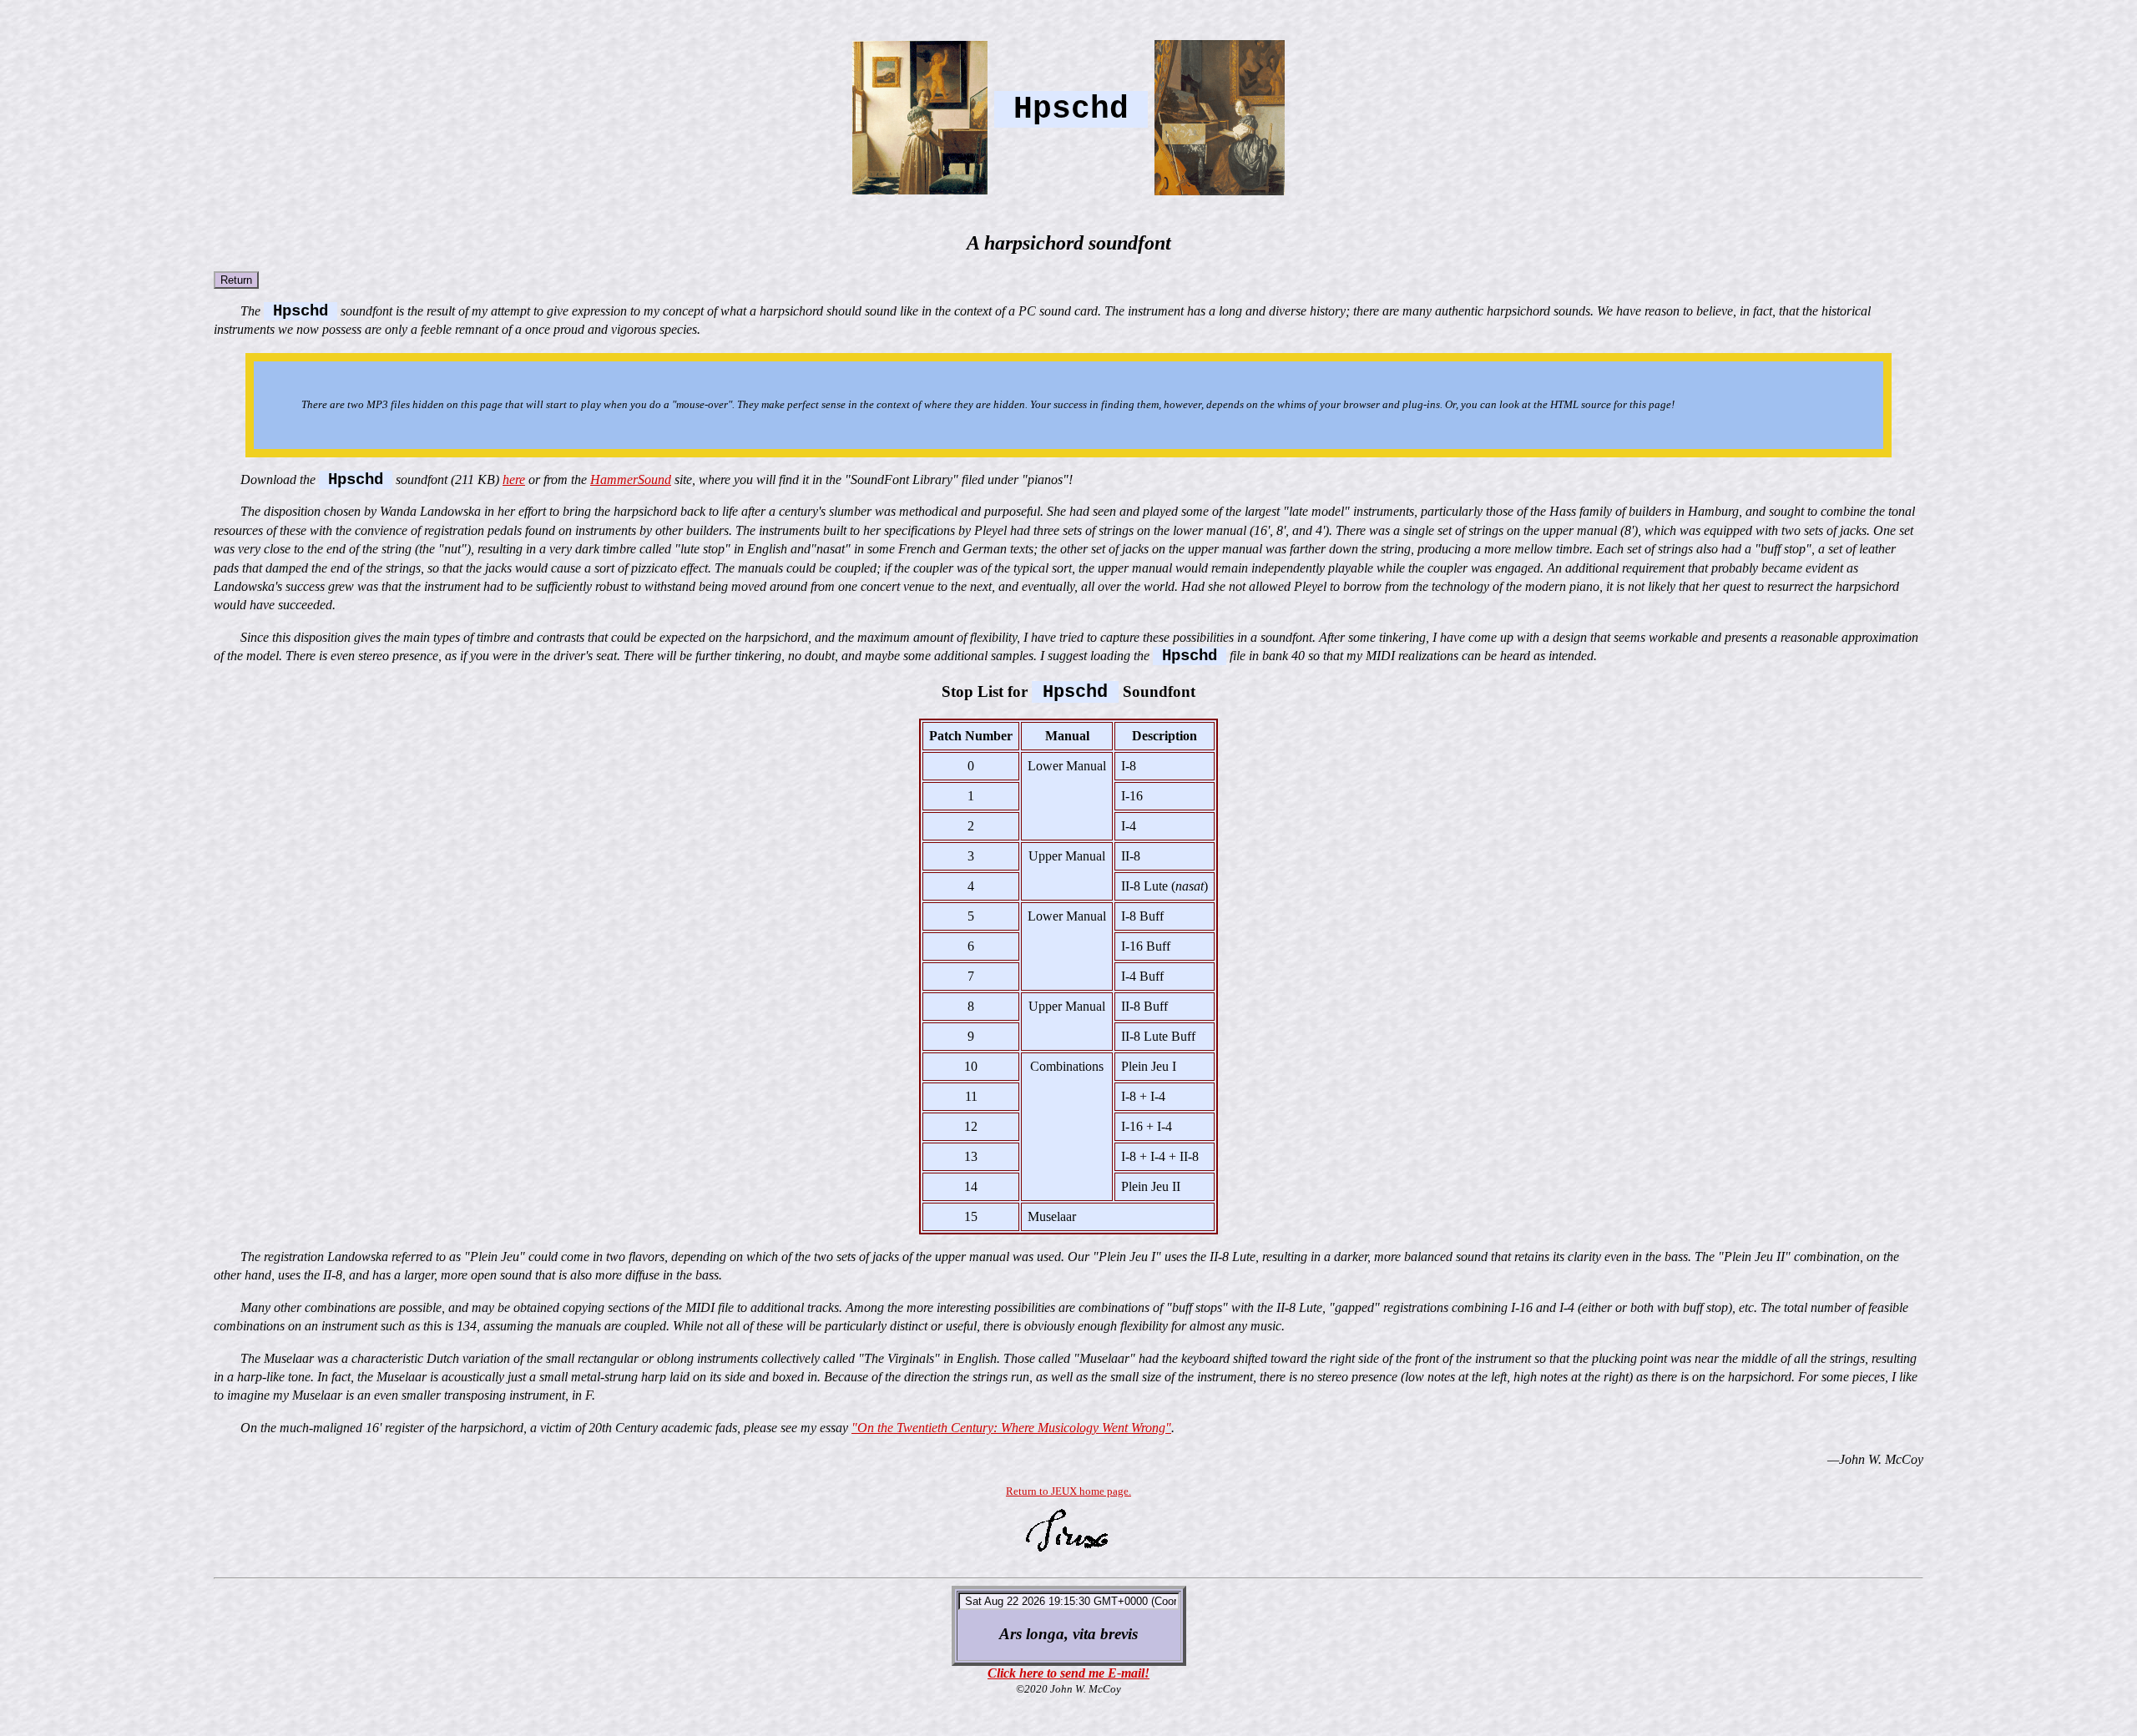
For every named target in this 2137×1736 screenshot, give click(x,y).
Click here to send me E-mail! (1068, 1673)
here (514, 479)
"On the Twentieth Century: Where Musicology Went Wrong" (1011, 1428)
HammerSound (631, 479)
